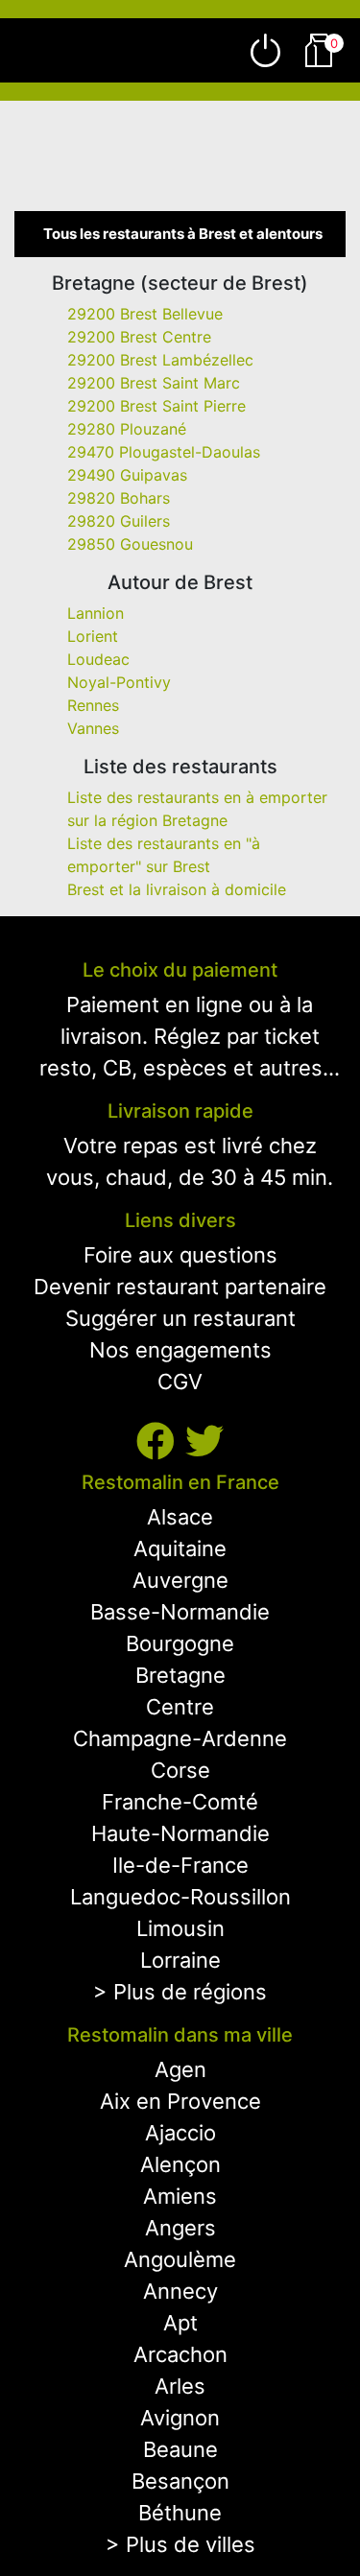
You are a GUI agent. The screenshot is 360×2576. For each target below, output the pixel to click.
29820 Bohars (119, 498)
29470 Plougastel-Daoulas (164, 452)
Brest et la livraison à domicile (177, 889)
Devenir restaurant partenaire (180, 1287)
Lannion (96, 613)
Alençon (180, 2164)
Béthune (180, 2513)
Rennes (93, 705)
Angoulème (180, 2259)
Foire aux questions (180, 1255)
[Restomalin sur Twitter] (204, 1442)
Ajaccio (180, 2133)
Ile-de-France (180, 1865)
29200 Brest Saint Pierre (156, 406)
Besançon (180, 2481)
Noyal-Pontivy (119, 682)
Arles (180, 2386)
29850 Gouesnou (130, 544)
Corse (180, 1770)
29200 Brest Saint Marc (154, 383)
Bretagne (180, 1675)
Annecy (180, 2291)
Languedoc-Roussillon (180, 1897)
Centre (180, 1707)
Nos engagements (180, 1350)
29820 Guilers (119, 521)
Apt (180, 2323)
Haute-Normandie (180, 1833)
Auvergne (180, 1580)
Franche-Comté (180, 1802)
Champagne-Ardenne (180, 1738)
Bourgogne (180, 1643)
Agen (180, 2069)
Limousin (180, 1928)
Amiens (180, 2196)
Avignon (180, 2418)
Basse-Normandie (180, 1612)
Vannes (93, 728)
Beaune (180, 2449)
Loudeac (98, 659)
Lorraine (180, 1960)
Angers (180, 2228)
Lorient (93, 636)
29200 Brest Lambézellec (160, 360)
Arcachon (180, 2354)
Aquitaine (180, 1548)
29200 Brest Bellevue (145, 314)
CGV (180, 1382)
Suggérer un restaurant (180, 1318)
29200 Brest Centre (139, 337)
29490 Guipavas (127, 475)
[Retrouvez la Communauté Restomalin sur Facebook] (161, 1442)
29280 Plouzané (127, 429)
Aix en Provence (180, 2101)
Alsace (180, 1517)
